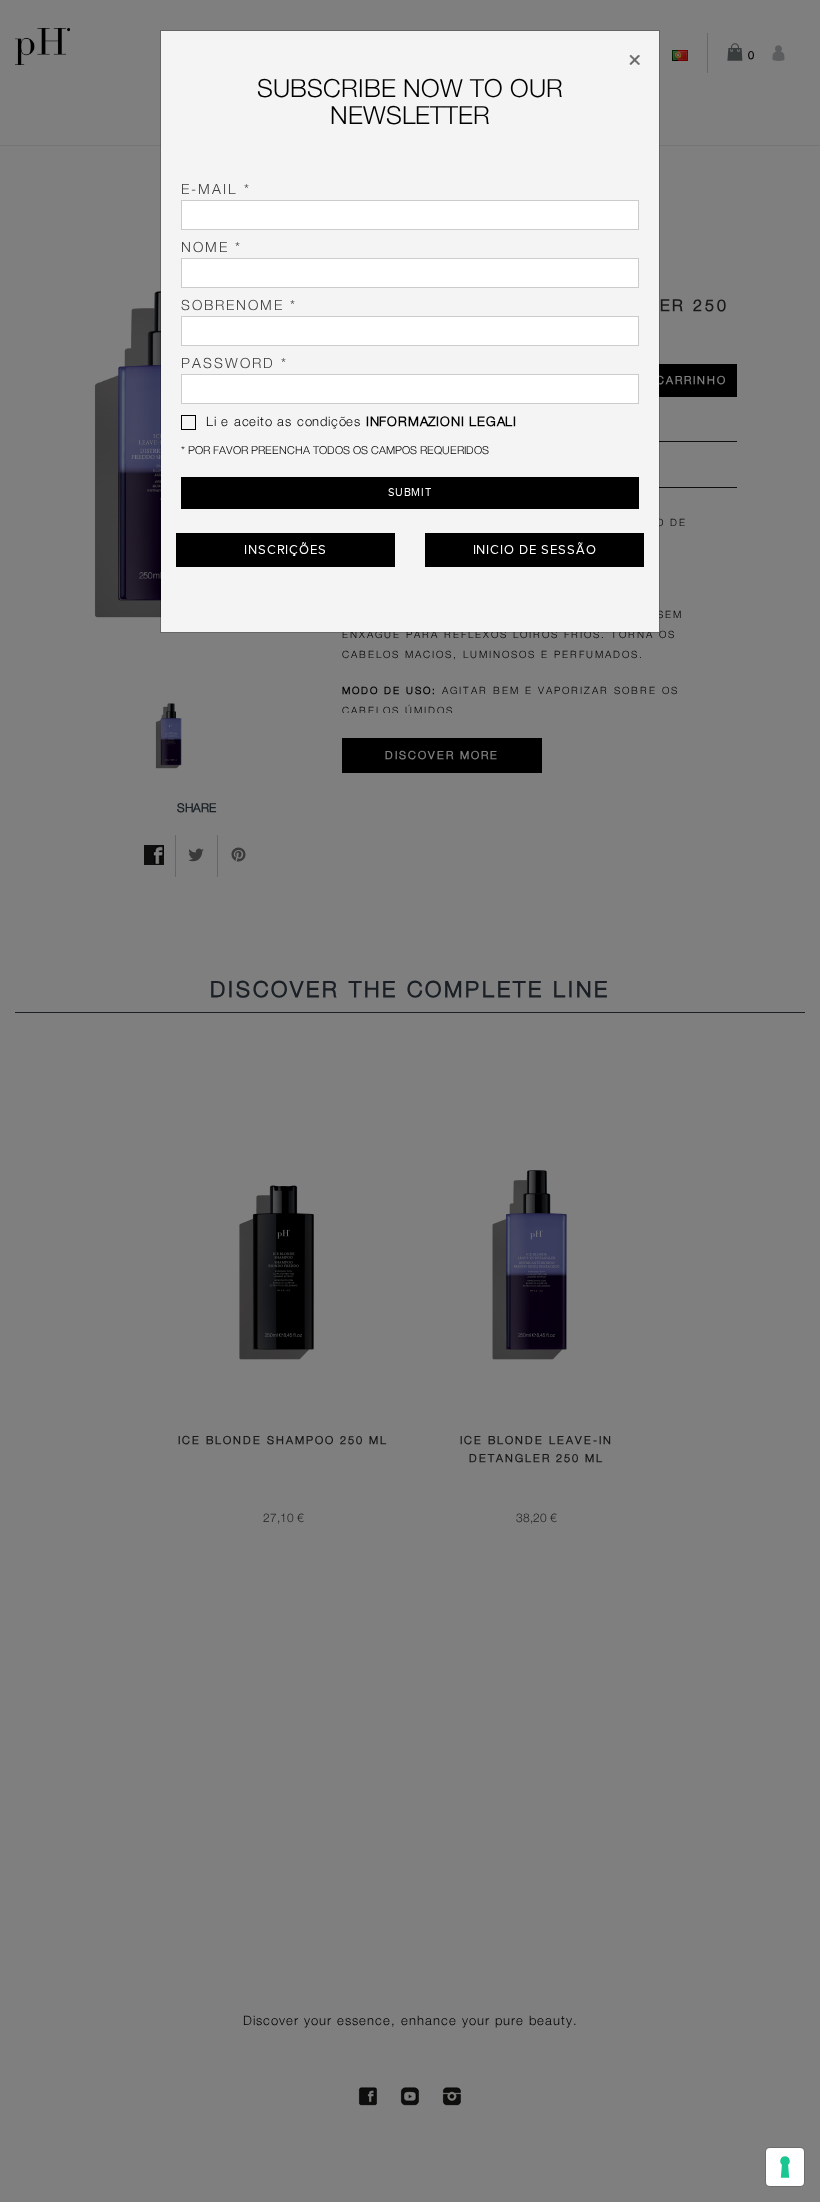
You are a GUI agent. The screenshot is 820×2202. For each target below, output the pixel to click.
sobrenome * (239, 306)
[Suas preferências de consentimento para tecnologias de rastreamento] (785, 2167)
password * (234, 364)
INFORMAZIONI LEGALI (441, 422)
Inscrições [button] (285, 550)
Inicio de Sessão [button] (535, 550)
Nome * (211, 248)
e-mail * (216, 190)
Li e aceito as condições (359, 422)
